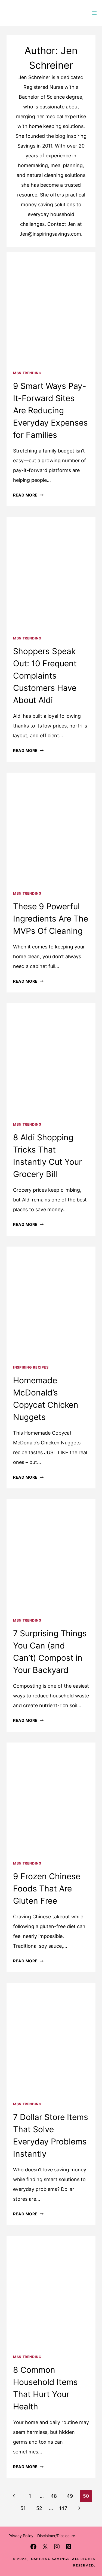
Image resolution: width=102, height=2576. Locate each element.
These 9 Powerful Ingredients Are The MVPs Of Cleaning (51, 919)
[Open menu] (94, 13)
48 (54, 2496)
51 (23, 2508)
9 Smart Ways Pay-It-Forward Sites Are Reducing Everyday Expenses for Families (50, 410)
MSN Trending (27, 373)
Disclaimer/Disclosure (56, 2536)
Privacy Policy (21, 2536)
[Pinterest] (69, 2547)
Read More (28, 495)
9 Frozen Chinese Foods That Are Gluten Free (47, 1888)
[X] (45, 2547)
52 (39, 2508)
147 (63, 2508)
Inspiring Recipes (31, 1367)
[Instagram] (57, 2547)
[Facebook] (33, 2547)
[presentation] (51, 307)
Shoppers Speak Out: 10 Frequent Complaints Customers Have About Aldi (45, 676)
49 (70, 2496)
